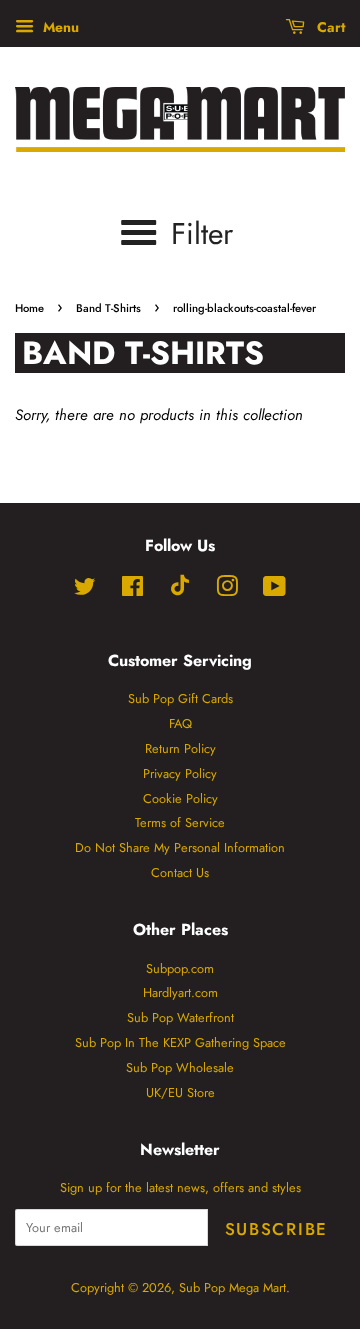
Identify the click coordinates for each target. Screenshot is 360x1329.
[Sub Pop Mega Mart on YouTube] (274, 590)
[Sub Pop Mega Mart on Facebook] (132, 590)
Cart (329, 27)
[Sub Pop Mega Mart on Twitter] (85, 590)
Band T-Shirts (108, 308)
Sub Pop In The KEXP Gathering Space (180, 1042)
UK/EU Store (180, 1092)
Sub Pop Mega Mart (232, 1287)
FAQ (180, 723)
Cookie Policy (180, 798)
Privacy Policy (180, 773)
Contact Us (180, 872)
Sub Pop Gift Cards (180, 698)
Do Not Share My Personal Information (180, 847)
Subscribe (276, 1229)
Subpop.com (180, 968)
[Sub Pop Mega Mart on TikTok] (180, 591)
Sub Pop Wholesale (180, 1067)
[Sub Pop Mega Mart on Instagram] (227, 590)
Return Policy (180, 748)
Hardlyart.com (180, 992)
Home (29, 308)
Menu (59, 27)
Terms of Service (180, 822)
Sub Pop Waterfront (180, 1017)
